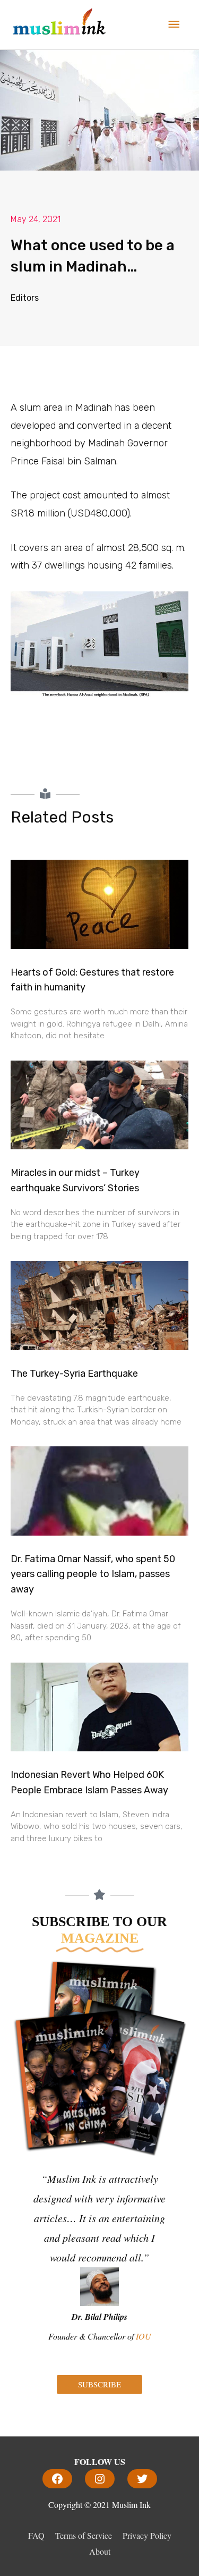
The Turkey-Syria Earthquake (74, 1374)
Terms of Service (84, 2535)
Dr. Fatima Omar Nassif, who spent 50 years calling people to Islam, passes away (93, 1574)
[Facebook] (57, 2479)
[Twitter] (142, 2479)
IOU (144, 2336)
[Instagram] (100, 2479)
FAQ (36, 2535)
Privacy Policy (147, 2535)
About (100, 2551)
